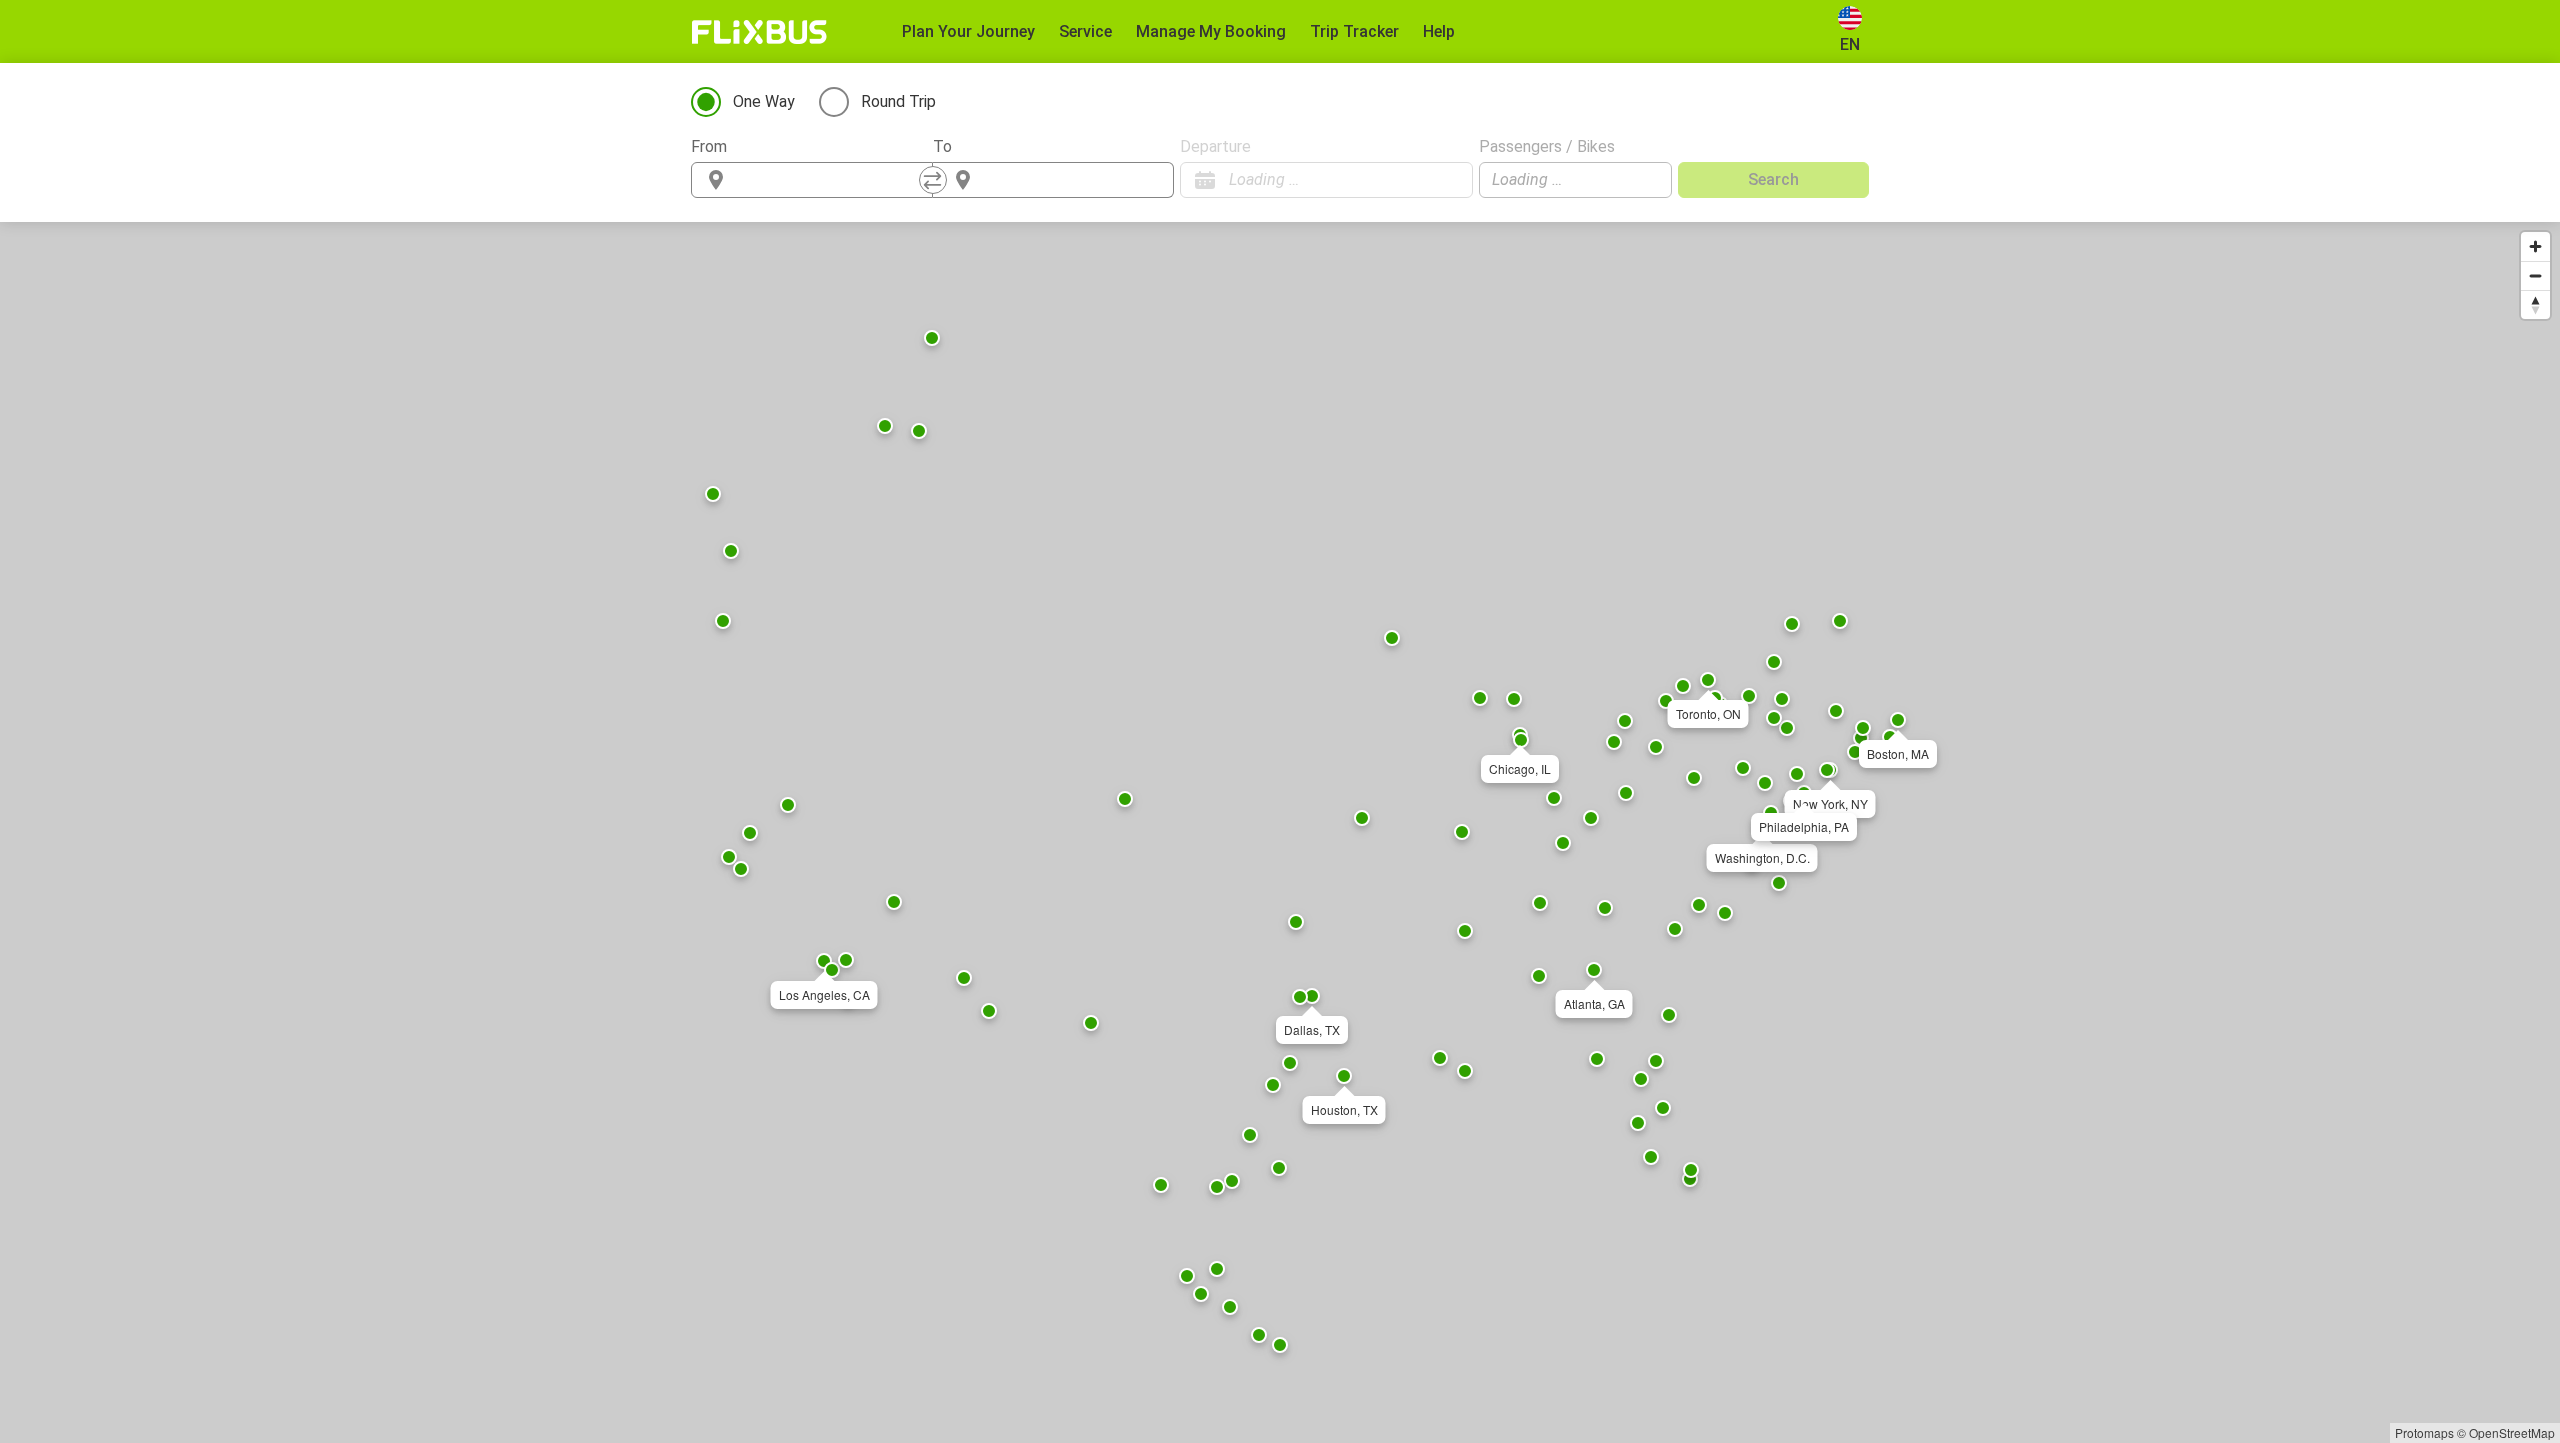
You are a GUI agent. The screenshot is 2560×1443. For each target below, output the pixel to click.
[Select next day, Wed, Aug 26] (1448, 180)
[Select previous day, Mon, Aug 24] (1418, 180)
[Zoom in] (2535, 246)
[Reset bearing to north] (2535, 304)
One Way (764, 101)
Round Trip (898, 101)
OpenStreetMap (2512, 1432)
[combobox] (830, 180)
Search (1773, 179)
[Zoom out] (2535, 275)
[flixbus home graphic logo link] (759, 32)
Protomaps (2424, 1432)
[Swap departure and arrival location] (933, 180)
